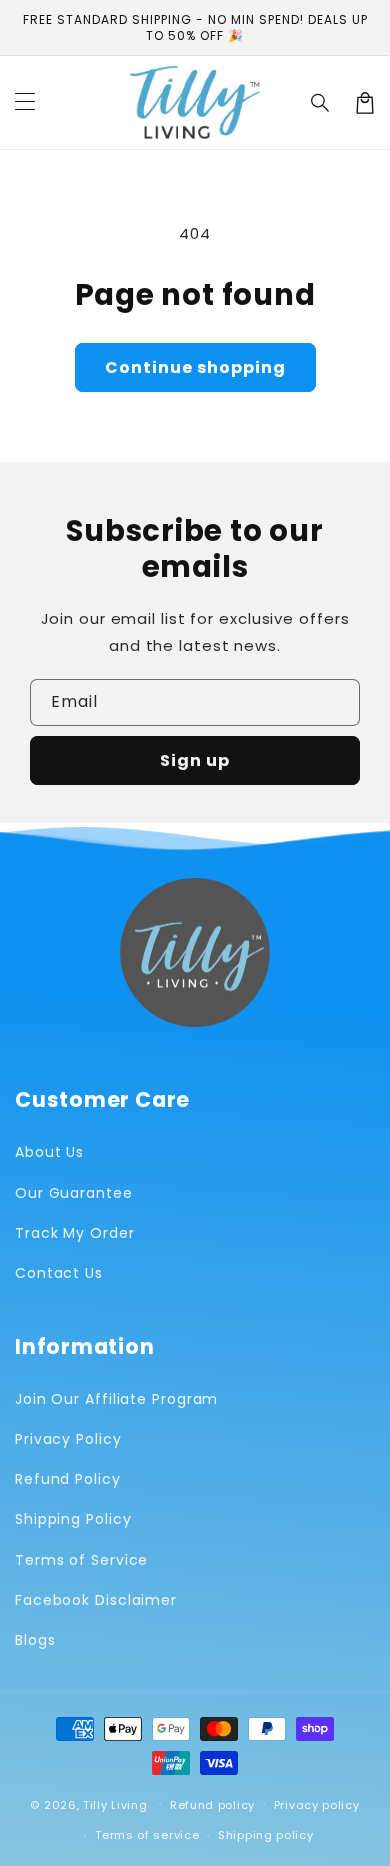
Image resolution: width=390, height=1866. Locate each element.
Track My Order (75, 1233)
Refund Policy (68, 1479)
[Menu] (25, 103)
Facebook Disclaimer (96, 1600)
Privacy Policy (68, 1439)
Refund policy (212, 1805)
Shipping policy (266, 1835)
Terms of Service (81, 1560)
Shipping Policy (73, 1519)
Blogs (35, 1640)
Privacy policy (317, 1805)
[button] (321, 103)
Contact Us (59, 1273)
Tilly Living (115, 1804)
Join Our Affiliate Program (116, 1399)
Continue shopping (195, 367)
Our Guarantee (74, 1193)
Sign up (195, 760)
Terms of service (147, 1835)
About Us (49, 1152)
